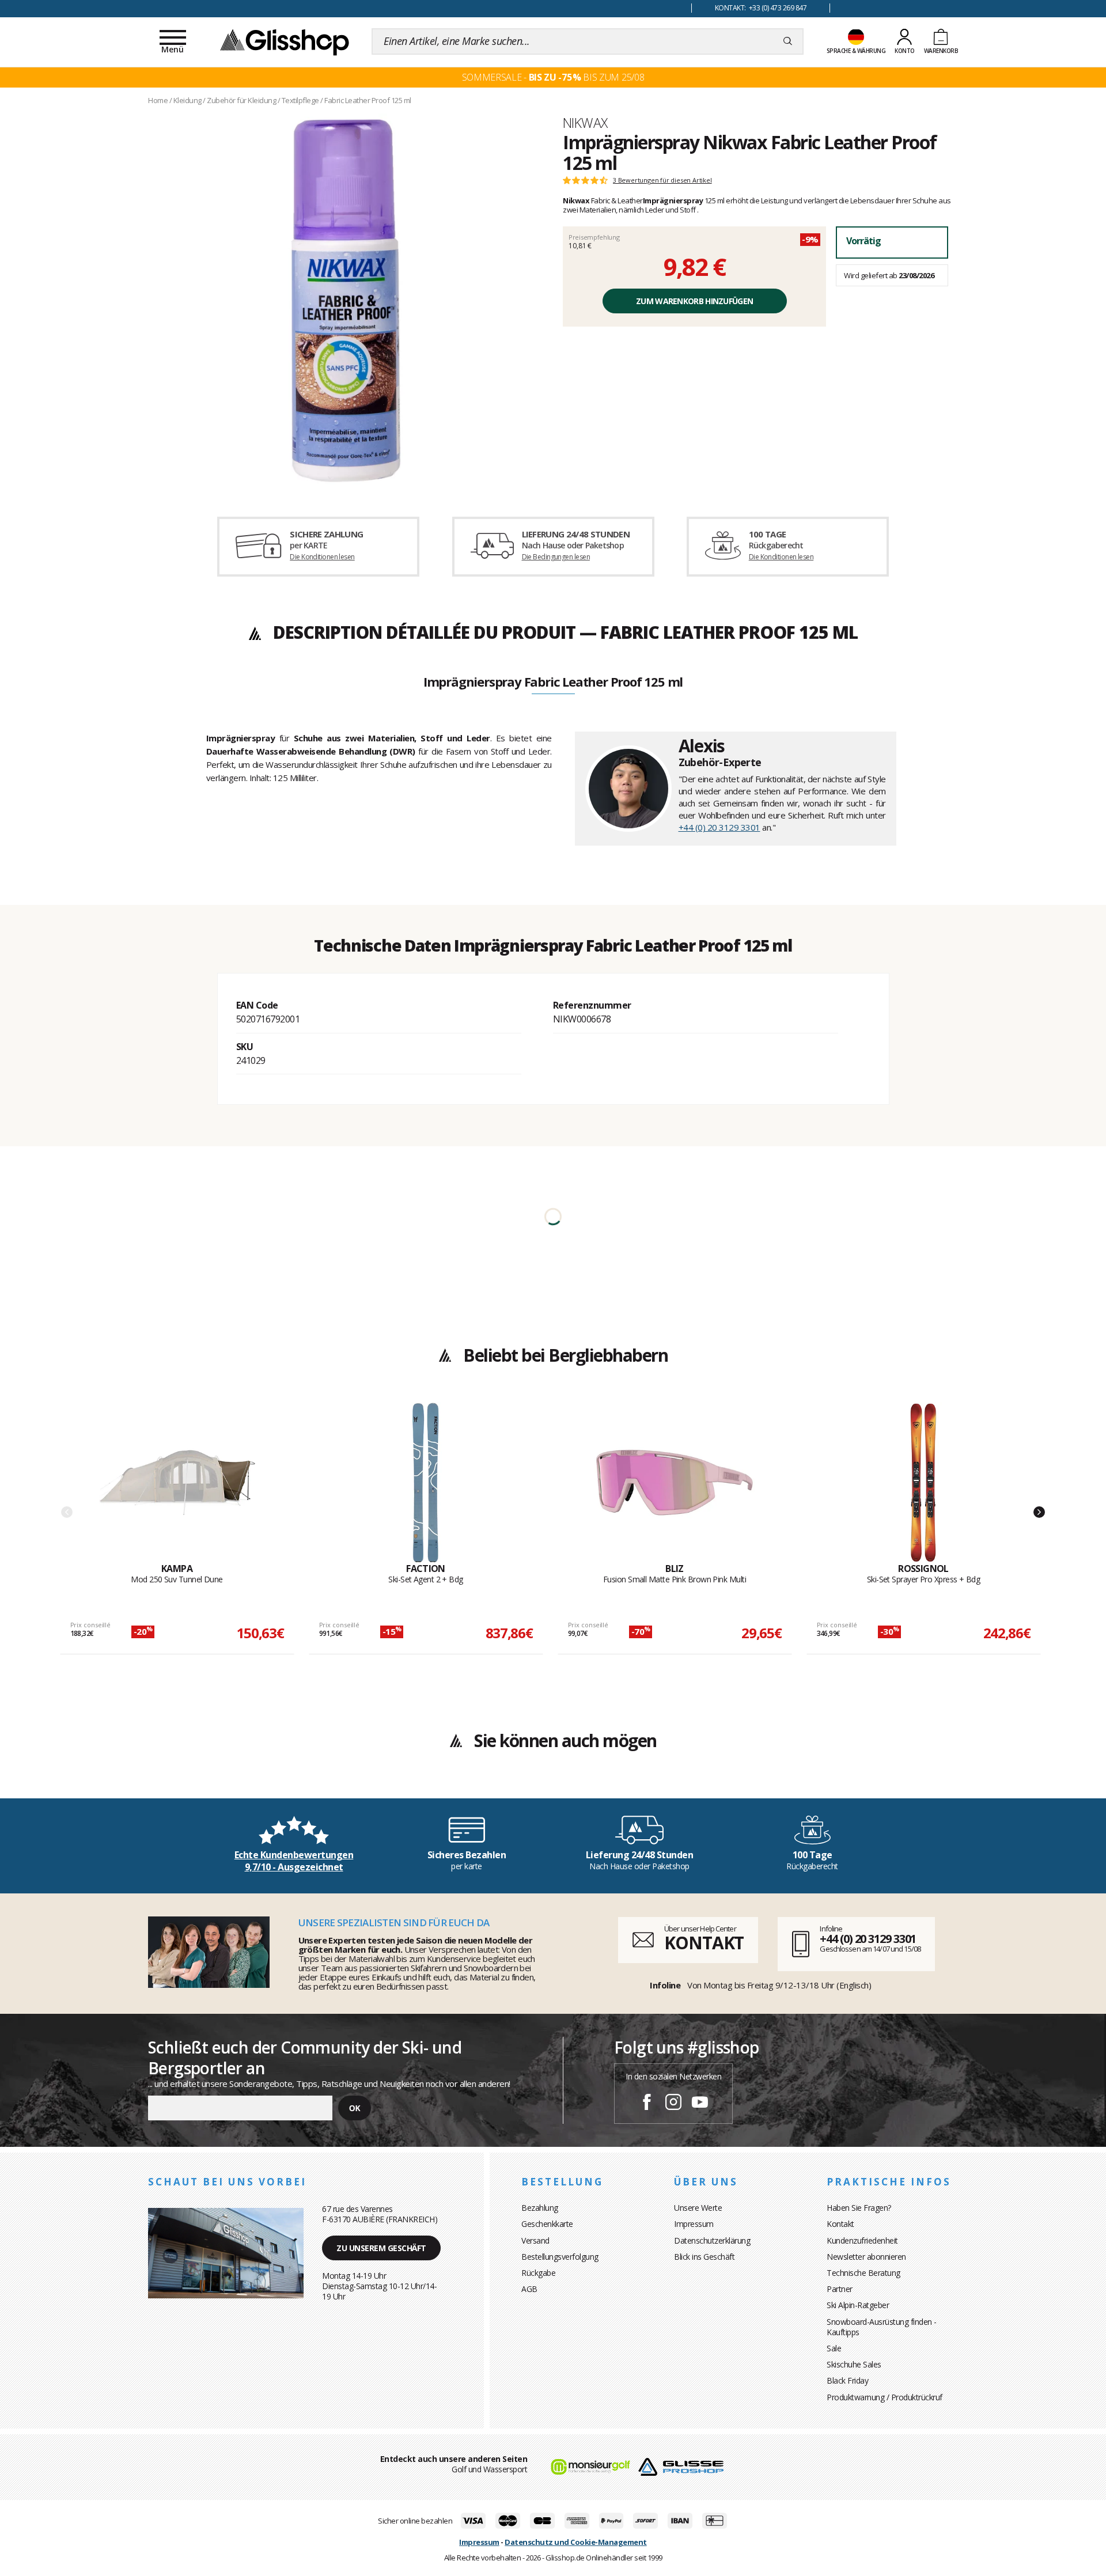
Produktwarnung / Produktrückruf (885, 2397)
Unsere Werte (698, 2208)
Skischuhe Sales (854, 2364)
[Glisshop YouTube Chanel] (700, 2104)
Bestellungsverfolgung (560, 2257)
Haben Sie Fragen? (859, 2208)
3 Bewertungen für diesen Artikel (662, 180)
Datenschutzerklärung (712, 2240)
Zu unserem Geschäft (381, 2248)
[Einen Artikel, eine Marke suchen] (788, 41)
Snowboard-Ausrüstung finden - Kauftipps (882, 2327)
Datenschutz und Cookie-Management (576, 2542)
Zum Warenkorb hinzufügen (694, 301)
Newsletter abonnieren (866, 2257)
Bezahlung (540, 2208)
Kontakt (840, 2224)
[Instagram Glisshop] (673, 2104)
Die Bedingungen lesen (556, 557)
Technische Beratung (863, 2273)
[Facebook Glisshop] (647, 2104)
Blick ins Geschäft (704, 2257)
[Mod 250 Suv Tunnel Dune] (177, 1483)
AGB (529, 2289)
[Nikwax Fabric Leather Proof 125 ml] (346, 301)
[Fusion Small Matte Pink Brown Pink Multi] (675, 1483)
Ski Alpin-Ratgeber (858, 2305)
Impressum (694, 2224)
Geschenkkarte (547, 2224)
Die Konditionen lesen (322, 557)
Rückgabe (538, 2273)
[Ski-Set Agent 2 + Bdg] (426, 1483)
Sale (834, 2348)
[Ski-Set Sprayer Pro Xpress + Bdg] (923, 1483)
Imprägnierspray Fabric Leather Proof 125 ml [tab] (553, 683)
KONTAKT (704, 1943)
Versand (535, 2240)
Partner (840, 2289)
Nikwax (585, 123)
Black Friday (847, 2380)
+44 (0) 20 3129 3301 (719, 827)
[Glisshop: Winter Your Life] (285, 41)
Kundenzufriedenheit (862, 2240)
